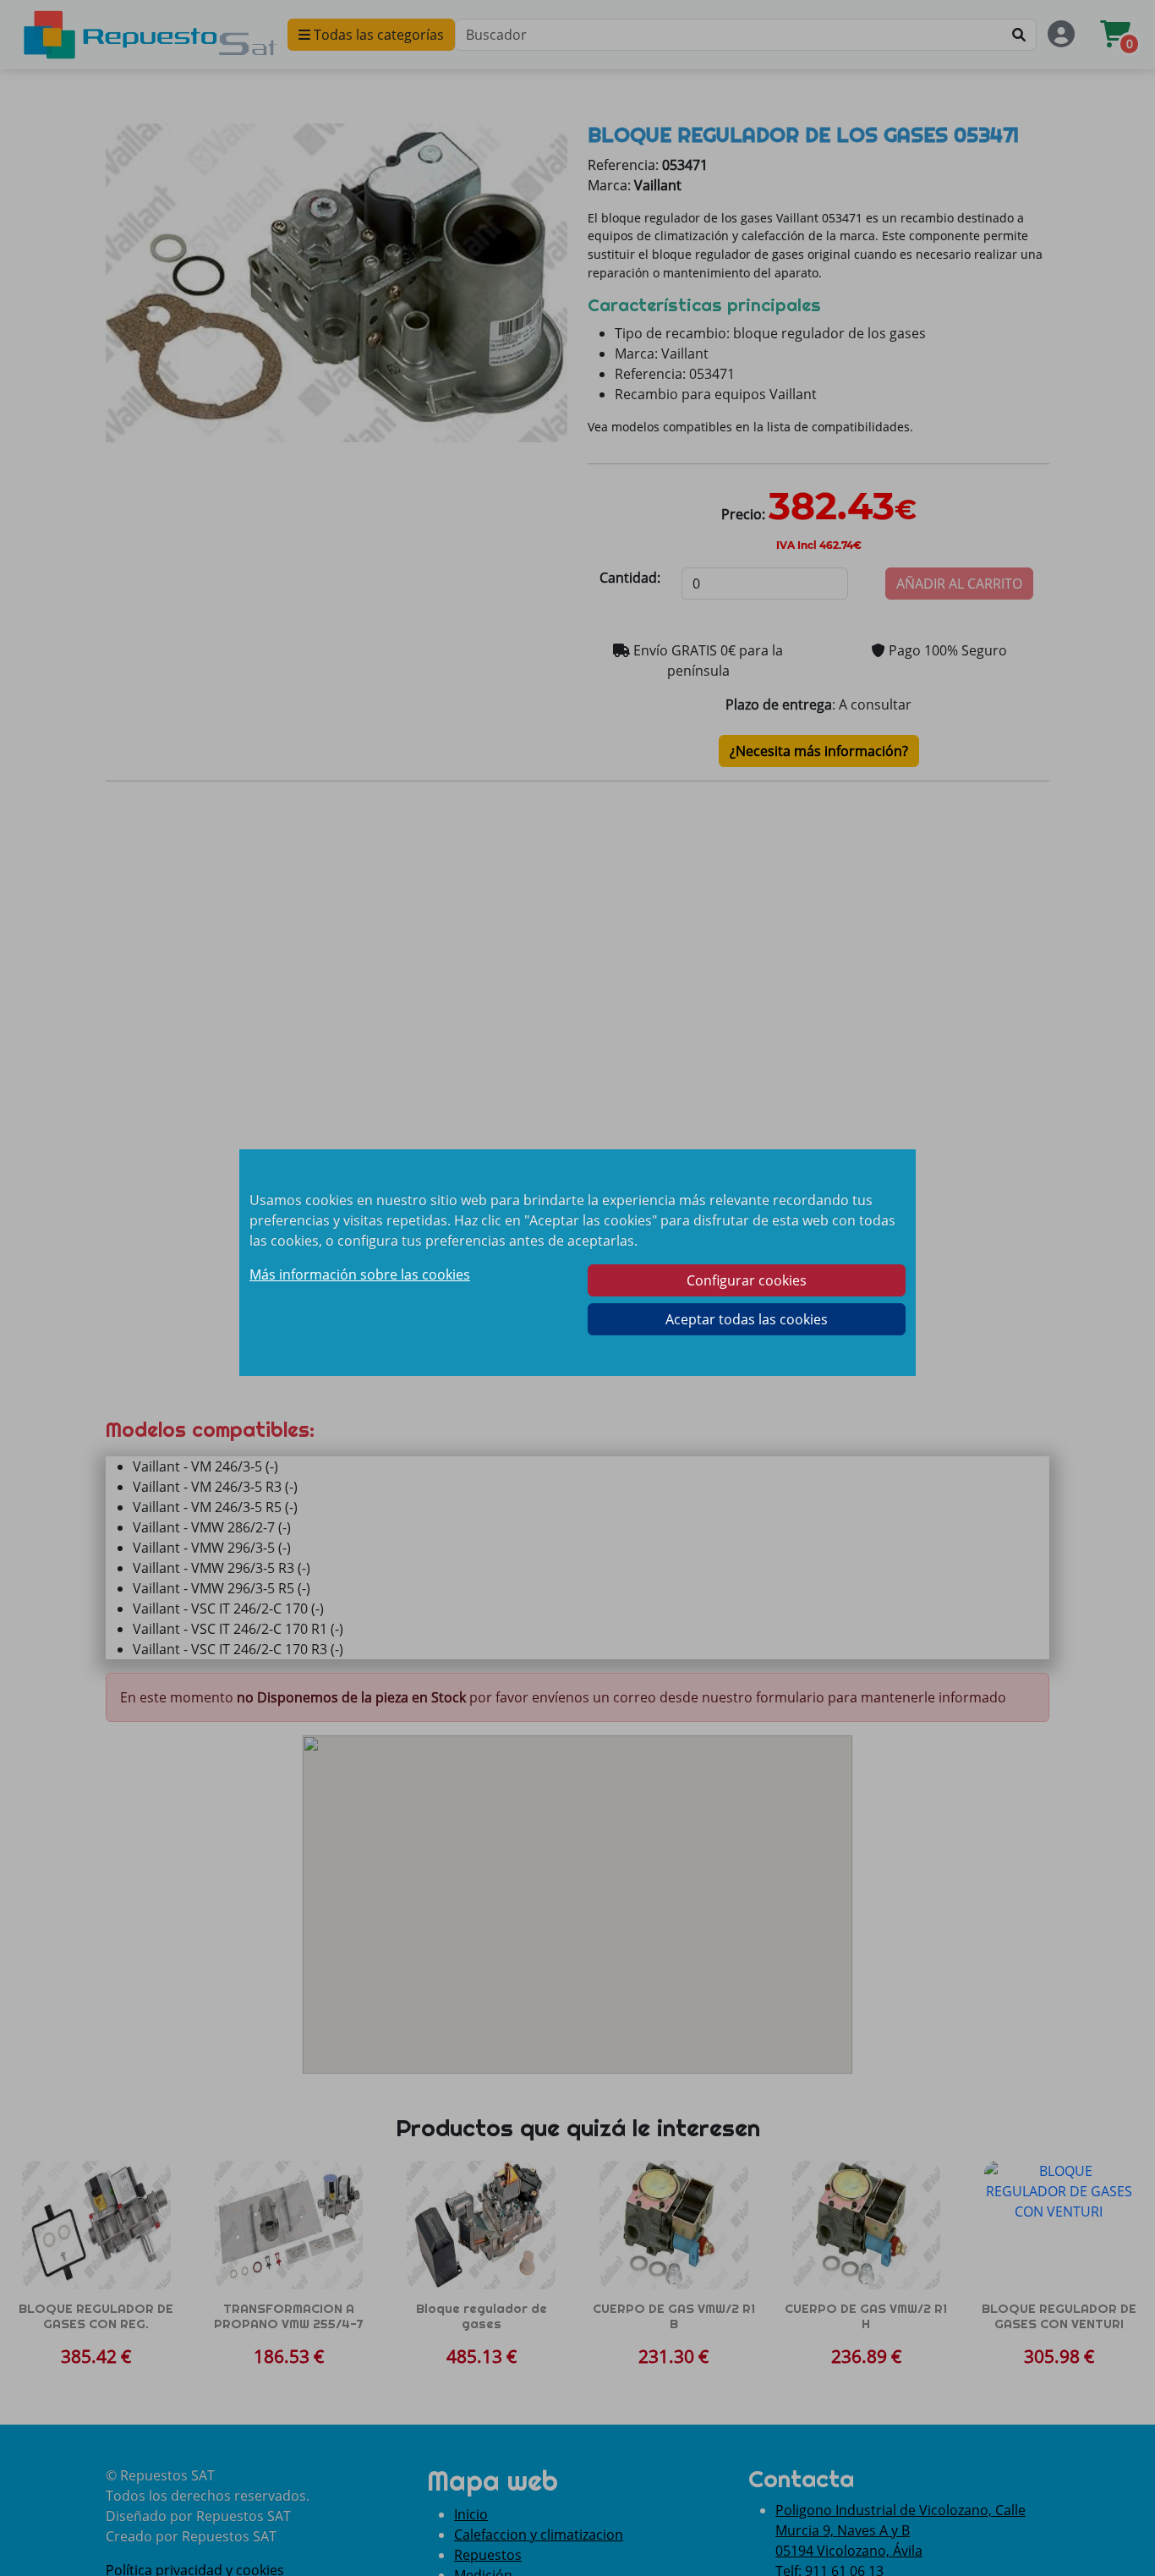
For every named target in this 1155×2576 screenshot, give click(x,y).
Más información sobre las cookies (360, 1274)
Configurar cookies (747, 1280)
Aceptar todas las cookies (747, 1319)
